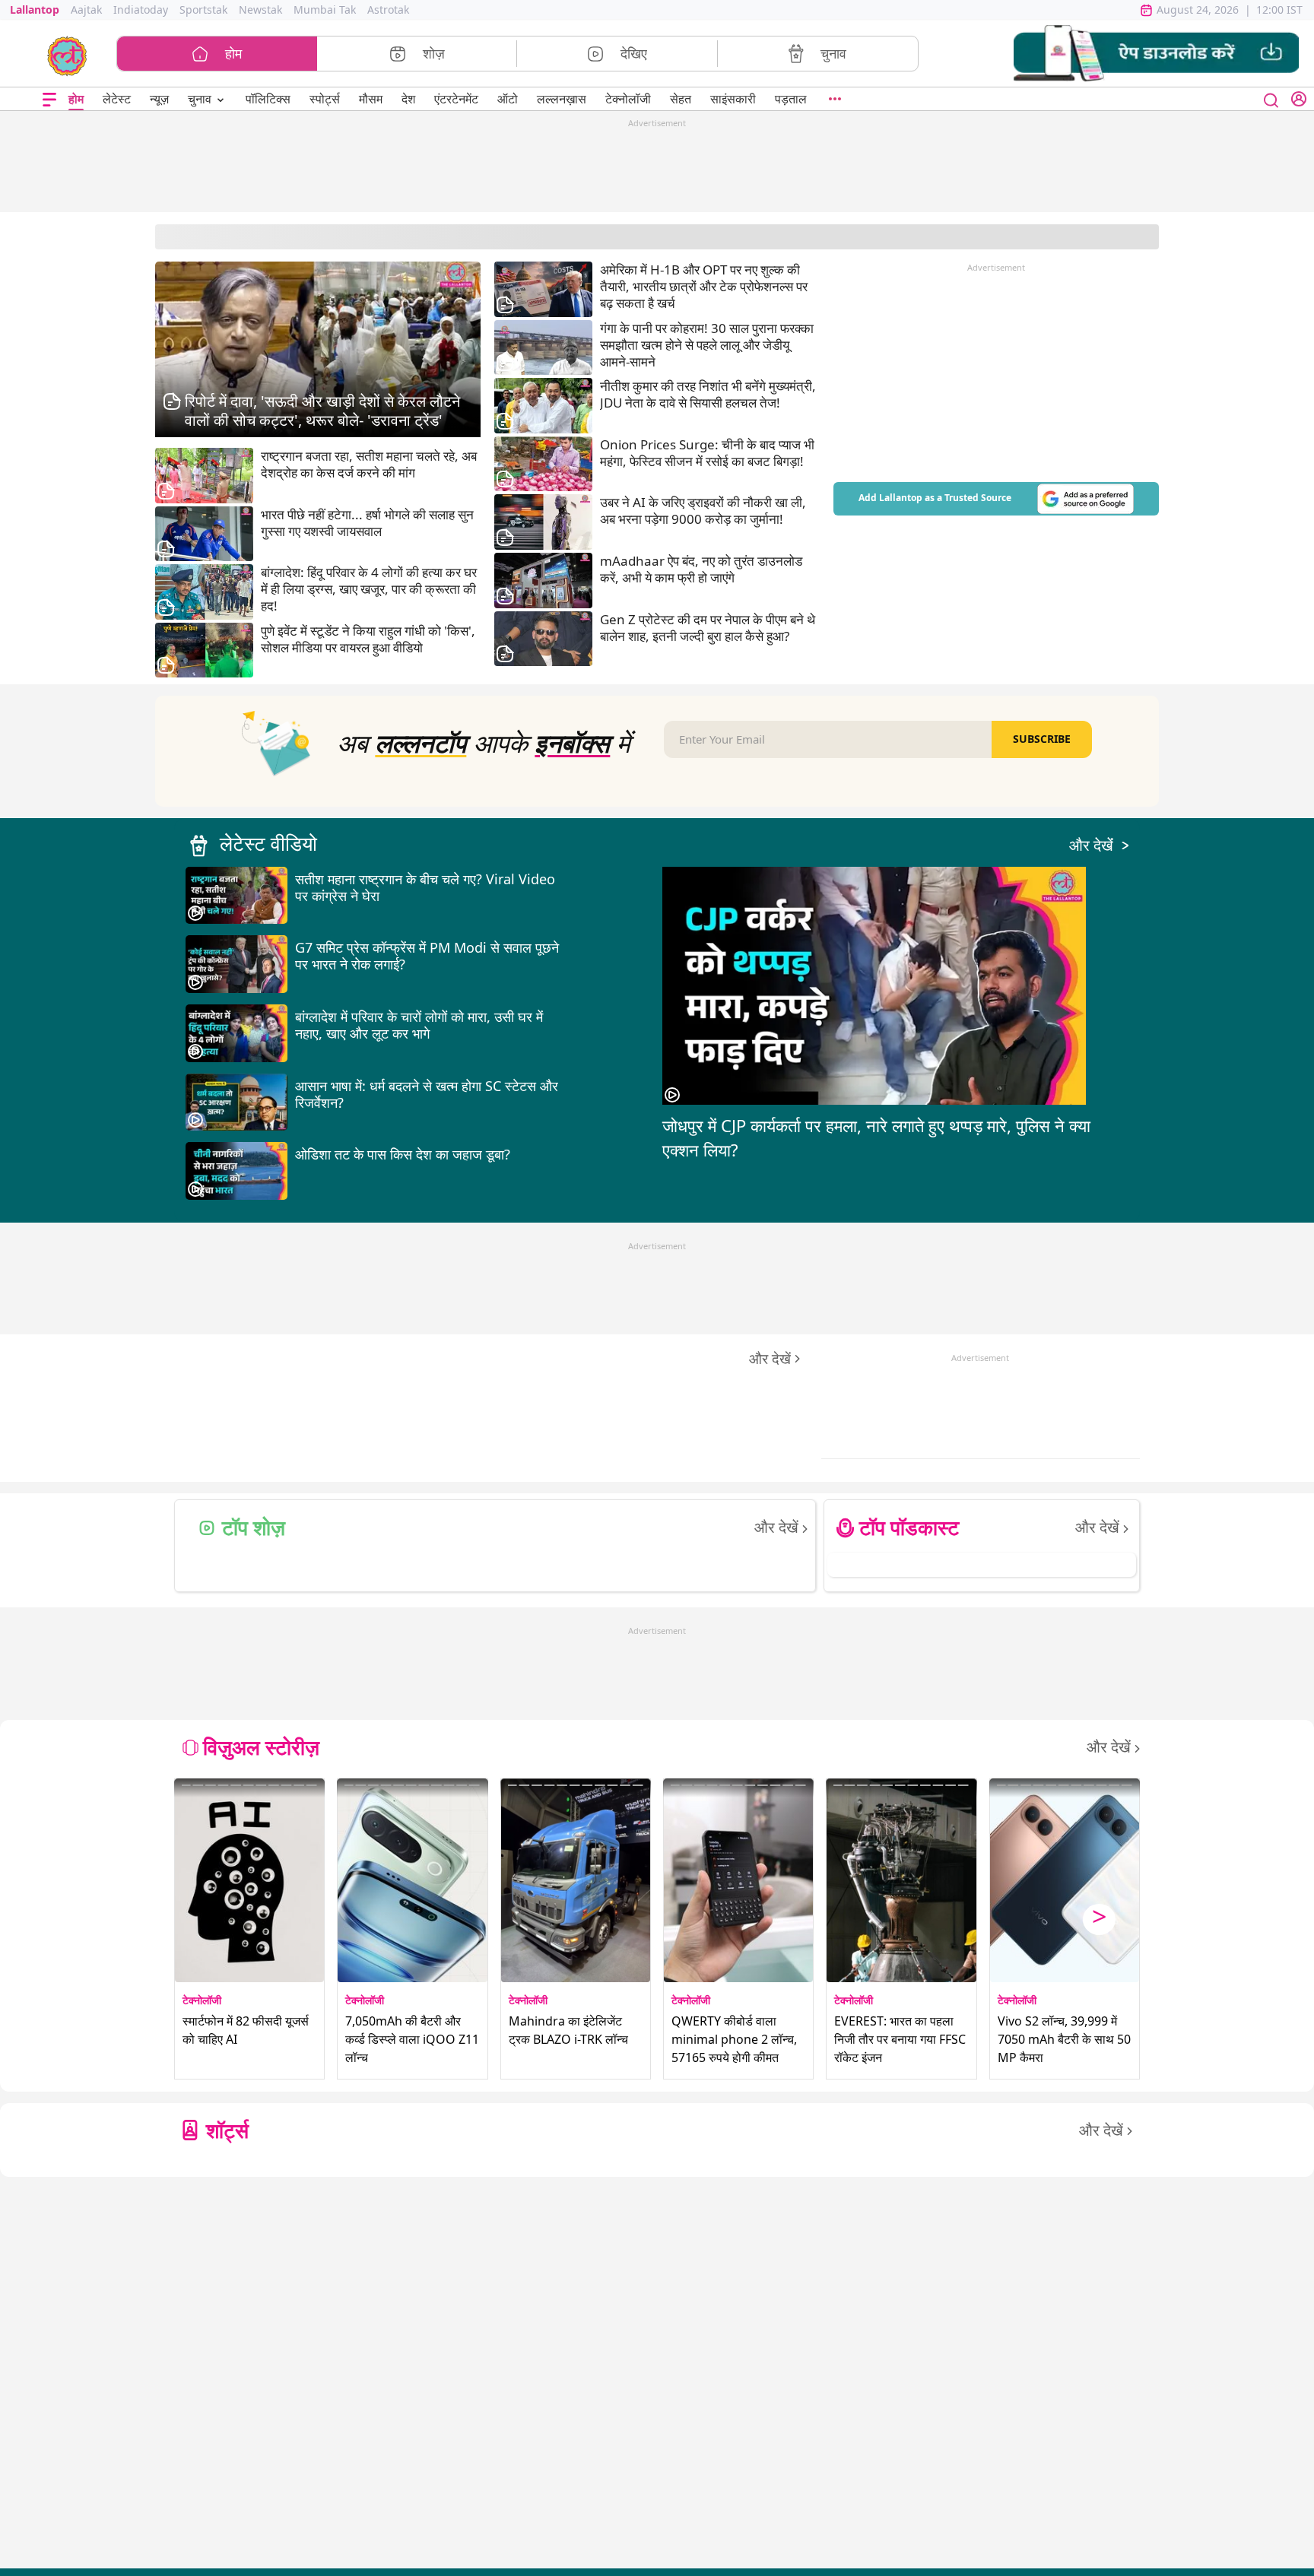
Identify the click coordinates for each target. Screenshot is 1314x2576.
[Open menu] (49, 99)
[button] (1156, 54)
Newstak (260, 10)
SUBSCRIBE (1042, 739)
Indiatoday (141, 10)
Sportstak (203, 10)
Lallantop (35, 10)
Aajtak (86, 10)
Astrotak (388, 10)
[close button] (1271, 99)
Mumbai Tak (325, 10)
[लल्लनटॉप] (67, 55)
